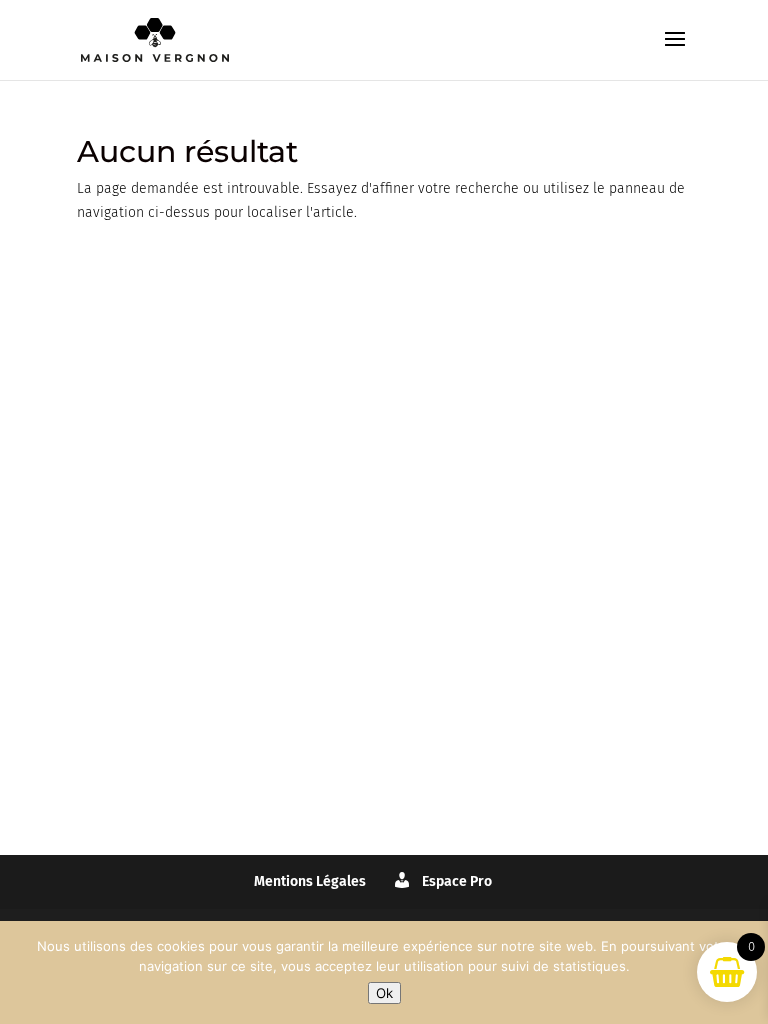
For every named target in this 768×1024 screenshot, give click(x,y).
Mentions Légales (310, 881)
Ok (384, 993)
